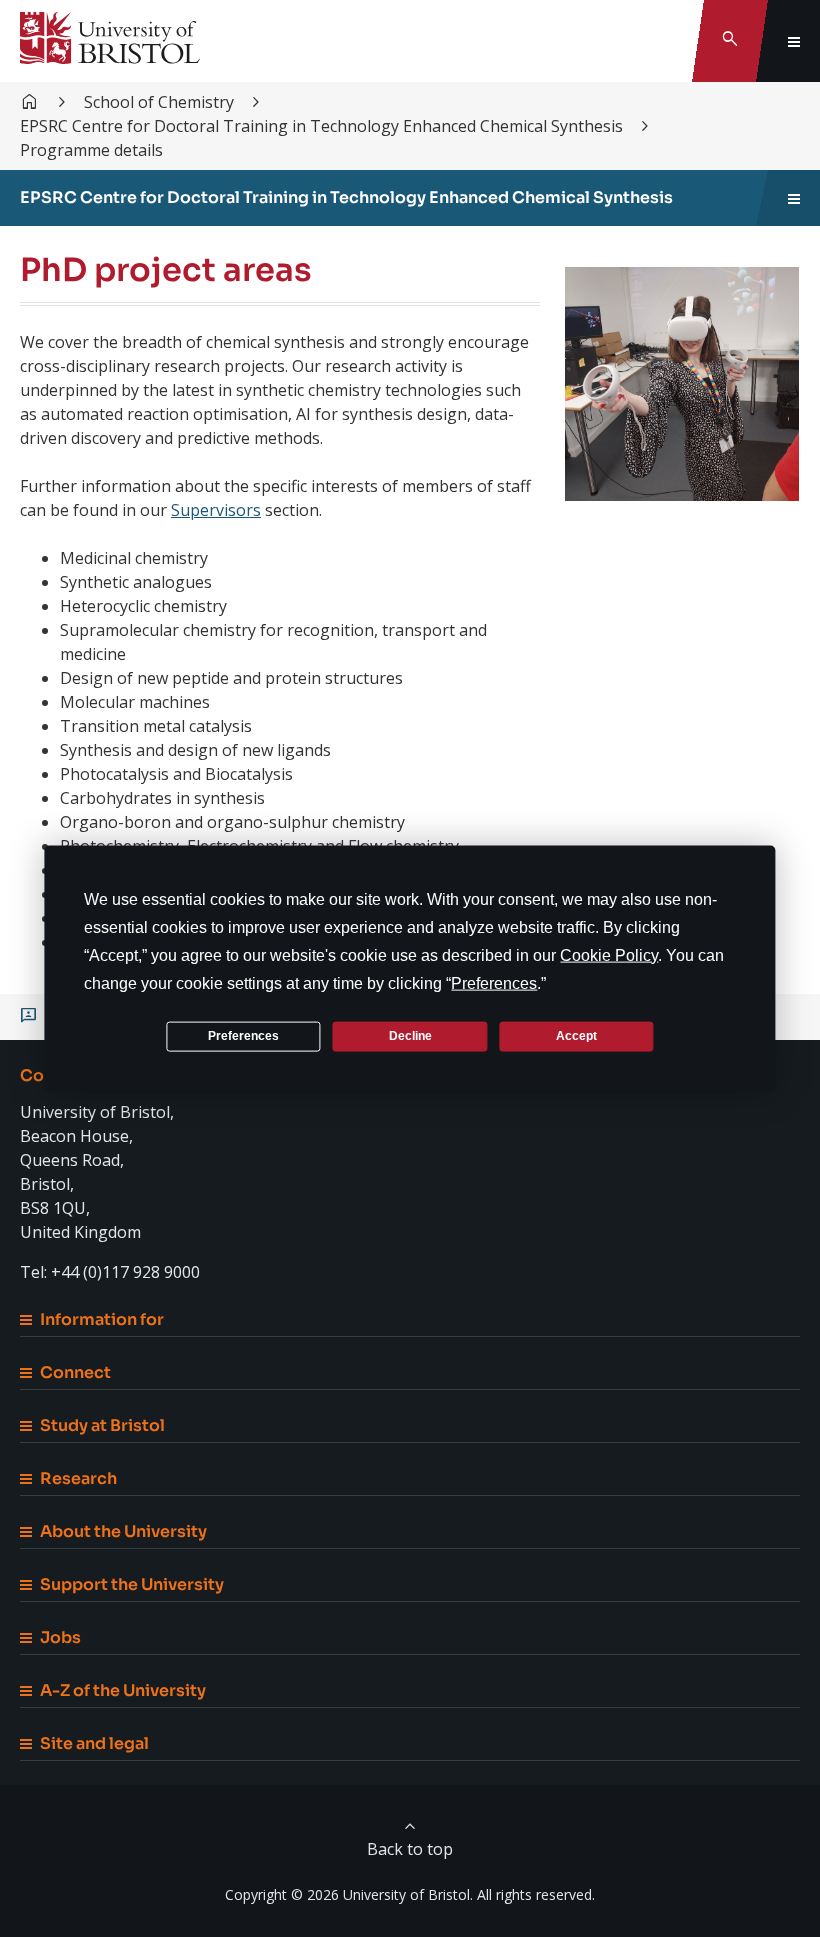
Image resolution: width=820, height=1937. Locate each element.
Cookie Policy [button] (609, 954)
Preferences (243, 1036)
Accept (576, 1036)
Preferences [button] (494, 982)
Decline (410, 1036)
